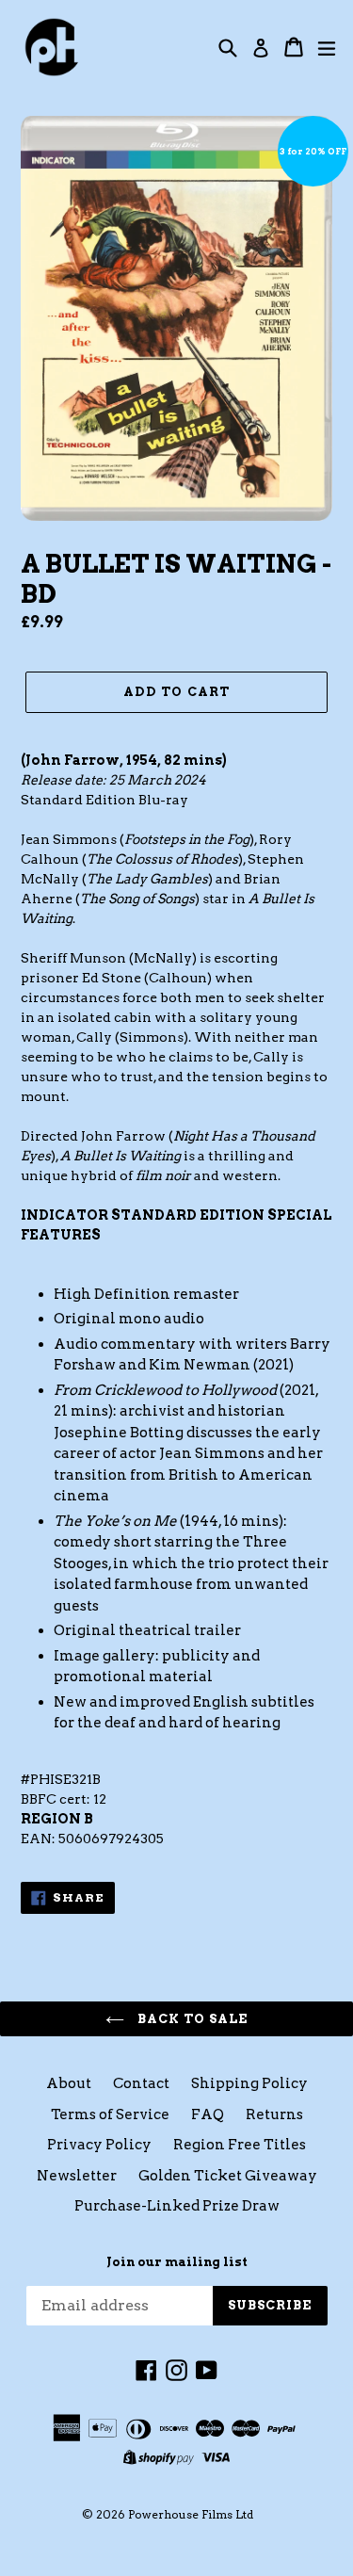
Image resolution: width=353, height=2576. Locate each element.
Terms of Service (110, 2114)
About (69, 2083)
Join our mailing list (177, 2262)
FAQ (208, 2114)
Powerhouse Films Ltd (191, 2514)
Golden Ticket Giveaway (228, 2176)
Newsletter (77, 2176)
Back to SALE (191, 2019)
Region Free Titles (240, 2145)
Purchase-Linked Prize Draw (177, 2206)
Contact (141, 2083)
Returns (274, 2114)
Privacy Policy (99, 2145)
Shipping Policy (249, 2083)
